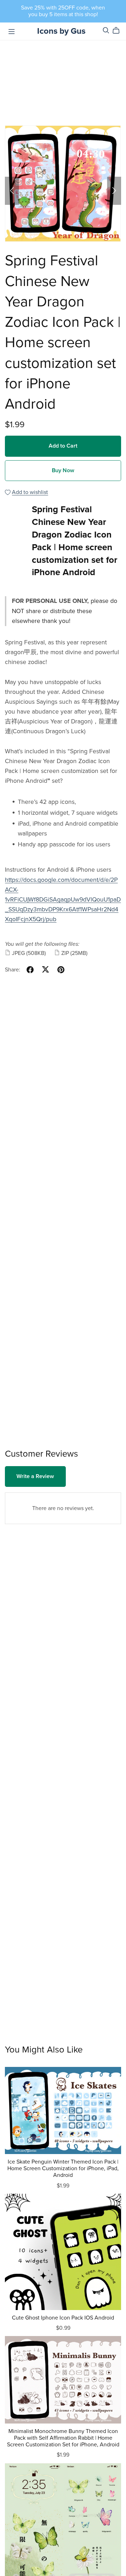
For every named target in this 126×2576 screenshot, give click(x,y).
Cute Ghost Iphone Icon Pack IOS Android (63, 2318)
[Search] (106, 30)
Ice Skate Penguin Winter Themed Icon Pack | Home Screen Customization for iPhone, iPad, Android (63, 2168)
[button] (12, 191)
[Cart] (119, 31)
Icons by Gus (61, 31)
